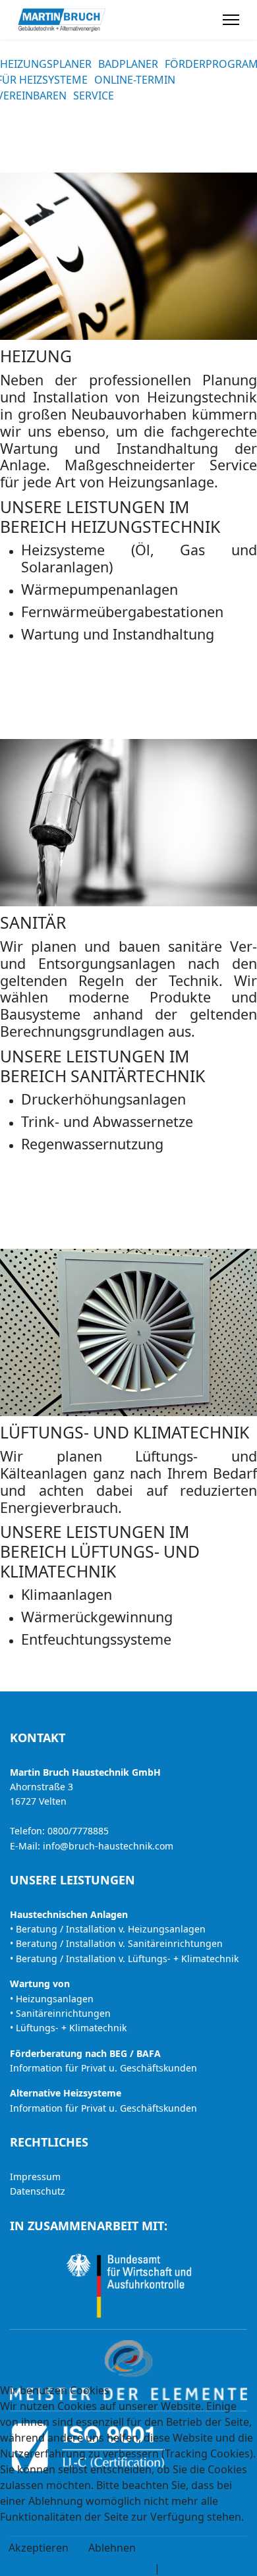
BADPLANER (128, 64)
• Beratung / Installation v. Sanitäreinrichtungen (116, 1943)
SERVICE (94, 96)
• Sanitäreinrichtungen (60, 2013)
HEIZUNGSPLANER (46, 64)
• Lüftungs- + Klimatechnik (68, 2028)
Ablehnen (112, 2548)
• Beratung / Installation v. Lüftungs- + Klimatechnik (124, 1959)
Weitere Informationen (94, 2568)
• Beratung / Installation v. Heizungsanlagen (108, 1929)
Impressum (35, 2177)
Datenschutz (38, 2191)
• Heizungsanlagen (52, 1999)
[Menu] (231, 20)
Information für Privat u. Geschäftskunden (103, 2068)
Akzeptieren (39, 2548)
